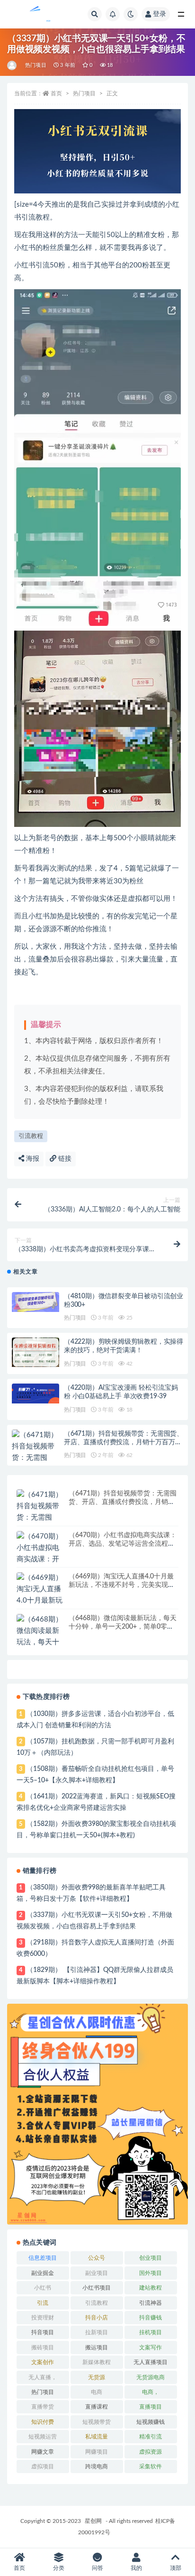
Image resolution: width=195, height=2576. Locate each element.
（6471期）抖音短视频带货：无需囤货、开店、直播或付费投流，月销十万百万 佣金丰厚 (124, 1442)
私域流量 (97, 2437)
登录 (160, 14)
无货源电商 (151, 2377)
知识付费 (43, 2422)
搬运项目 (97, 2347)
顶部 (176, 2568)
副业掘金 (43, 2273)
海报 (32, 1159)
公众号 (97, 2258)
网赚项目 (97, 2452)
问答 (97, 2568)
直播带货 (43, 2407)
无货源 (97, 2377)
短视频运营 (43, 2437)
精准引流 (151, 2437)
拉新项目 (97, 2332)
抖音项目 (43, 2332)
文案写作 (151, 2347)
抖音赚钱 (151, 2318)
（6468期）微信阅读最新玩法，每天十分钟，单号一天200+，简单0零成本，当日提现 (123, 1627)
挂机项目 (151, 2332)
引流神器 (151, 2303)
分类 (59, 2568)
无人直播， (43, 2377)
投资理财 (43, 2318)
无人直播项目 (151, 2362)
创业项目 (151, 2258)
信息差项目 (43, 2258)
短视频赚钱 (151, 2422)
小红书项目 (97, 2288)
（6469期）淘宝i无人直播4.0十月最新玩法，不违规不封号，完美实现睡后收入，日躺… (122, 1585)
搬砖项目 (43, 2347)
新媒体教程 (97, 2362)
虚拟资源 (151, 2452)
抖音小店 (97, 2318)
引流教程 (31, 1136)
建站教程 (151, 2288)
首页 (56, 93)
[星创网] (13, 65)
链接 (64, 1159)
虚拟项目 (43, 2466)
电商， (151, 2392)
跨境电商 (97, 2466)
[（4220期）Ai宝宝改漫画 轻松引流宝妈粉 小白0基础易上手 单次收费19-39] (35, 1394)
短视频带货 (97, 2422)
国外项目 (151, 2273)
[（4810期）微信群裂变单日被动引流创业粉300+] (35, 1302)
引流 (43, 2303)
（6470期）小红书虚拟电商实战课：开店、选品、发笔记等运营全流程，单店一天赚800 (123, 1544)
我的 (136, 2568)
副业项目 (97, 2273)
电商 (97, 2392)
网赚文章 (43, 2452)
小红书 (43, 2288)
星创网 (93, 2521)
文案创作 (43, 2362)
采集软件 (151, 2466)
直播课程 (97, 2407)
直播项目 (151, 2407)
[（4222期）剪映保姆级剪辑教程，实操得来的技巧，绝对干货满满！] (35, 1352)
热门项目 (36, 65)
